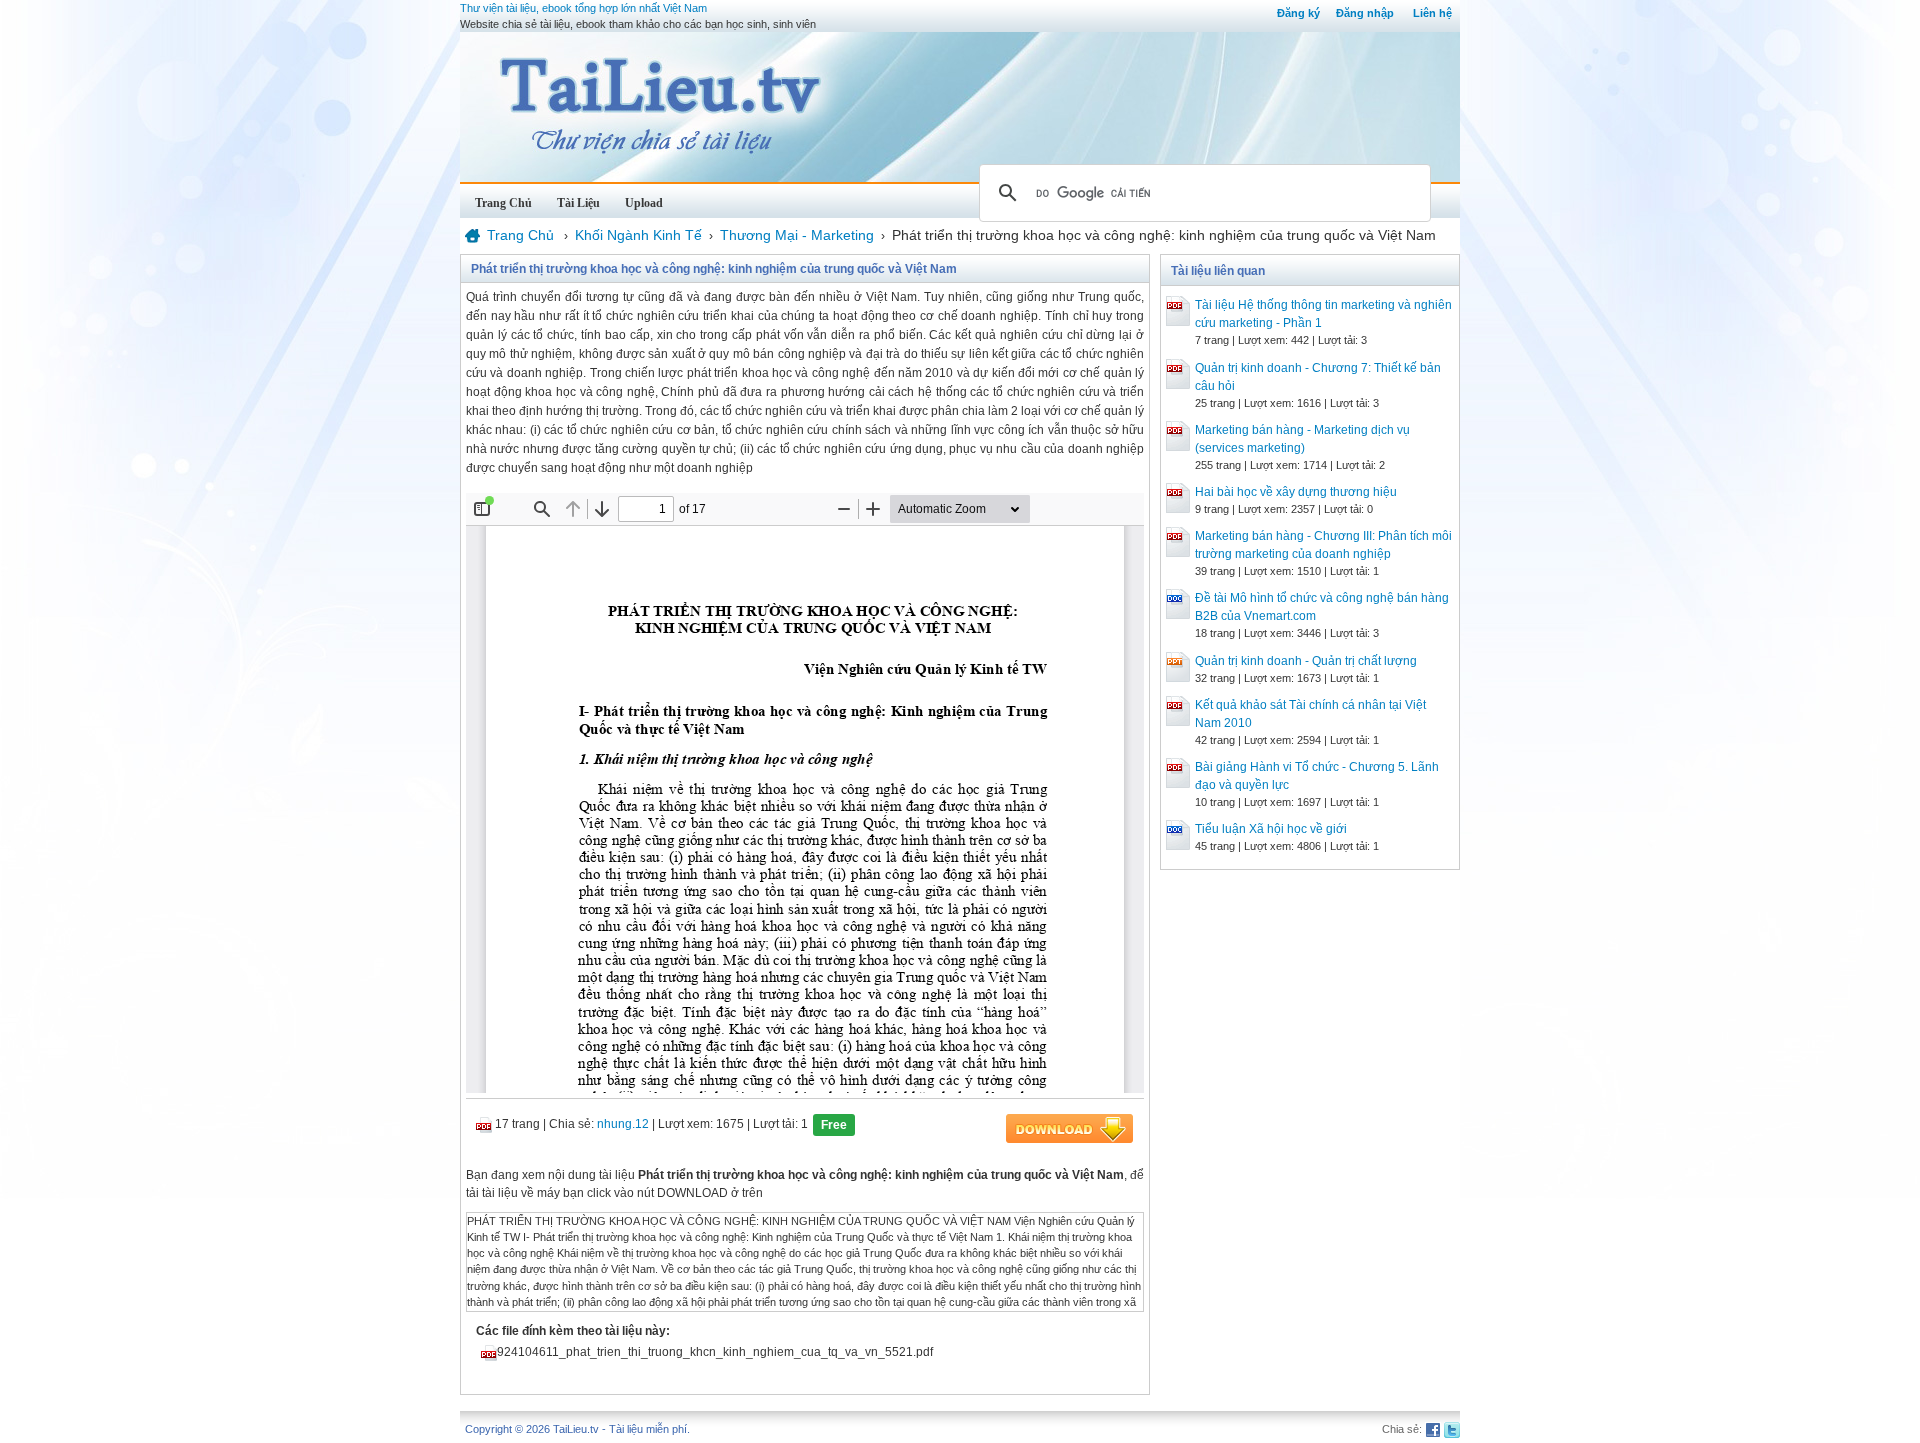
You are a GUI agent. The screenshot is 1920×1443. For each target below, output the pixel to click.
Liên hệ (1432, 13)
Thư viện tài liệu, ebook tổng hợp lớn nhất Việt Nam (583, 8)
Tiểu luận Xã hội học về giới (1271, 829)
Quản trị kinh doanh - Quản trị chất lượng (1306, 661)
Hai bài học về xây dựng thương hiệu (1296, 492)
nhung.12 (623, 1124)
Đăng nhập (1365, 13)
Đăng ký (1298, 13)
